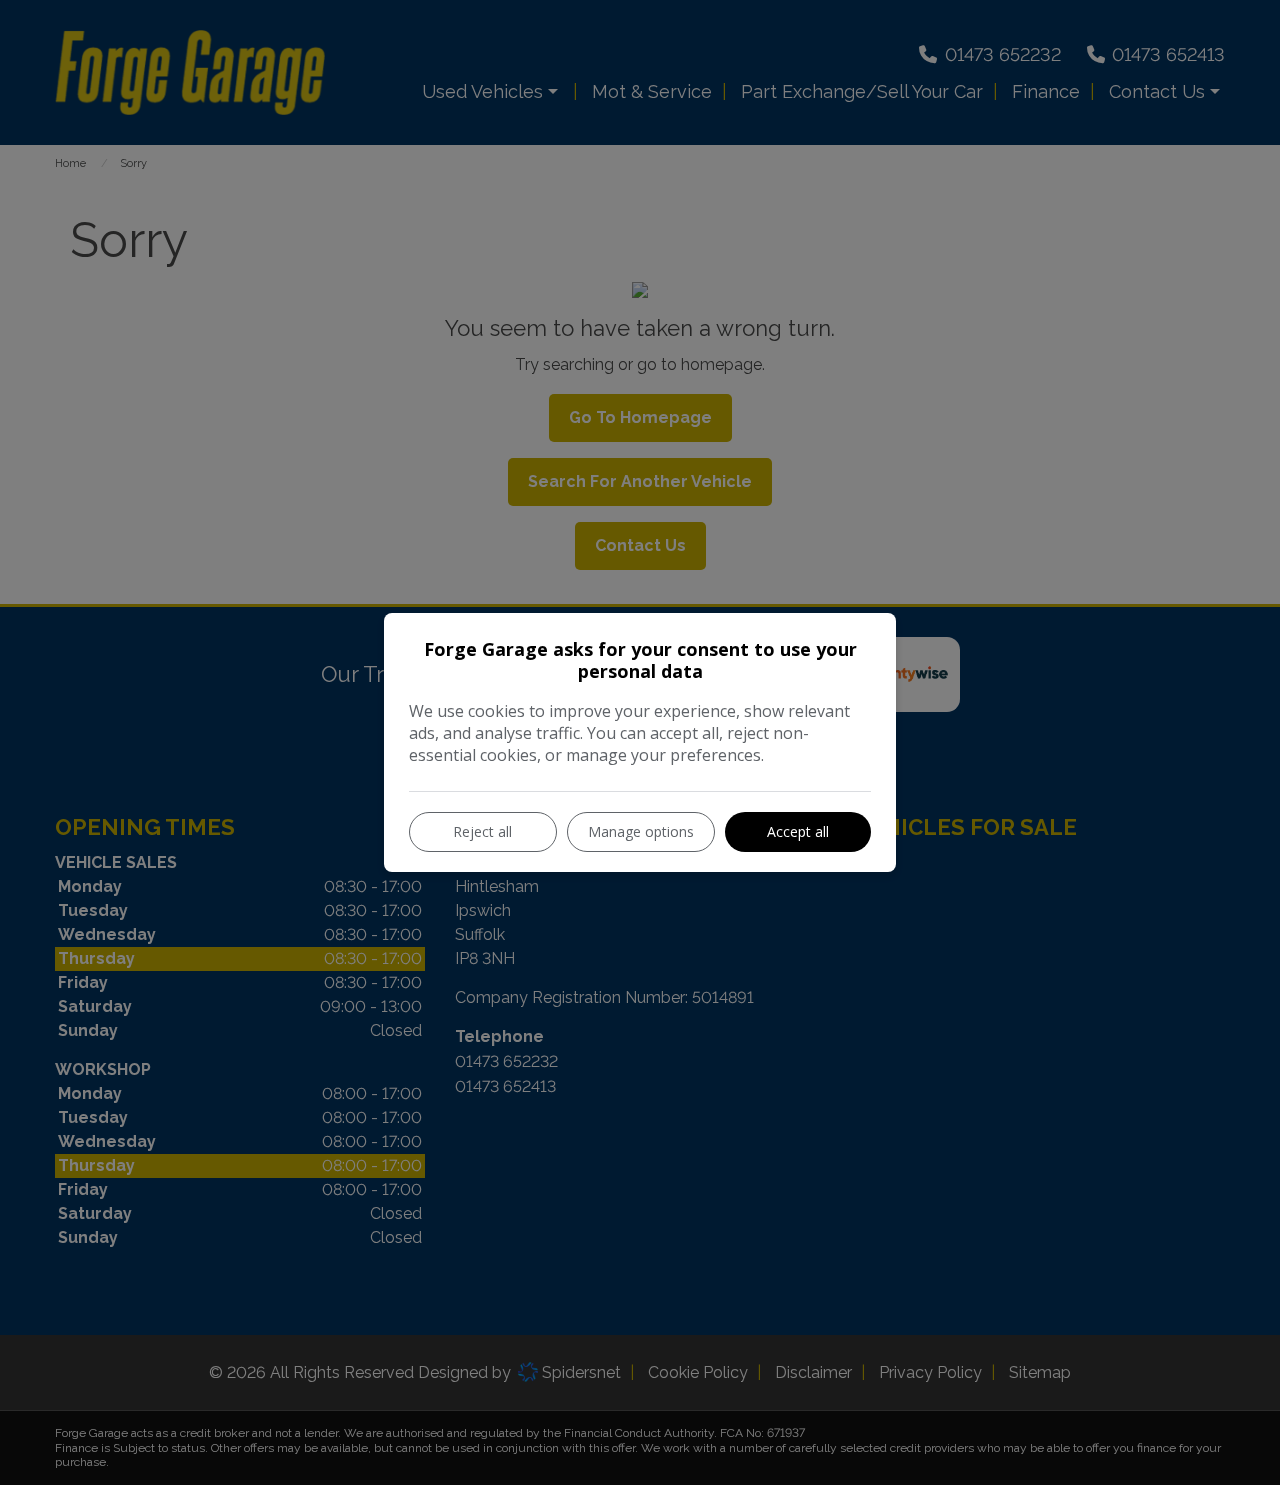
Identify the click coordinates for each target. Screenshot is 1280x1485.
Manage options (641, 831)
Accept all (798, 831)
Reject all (482, 831)
